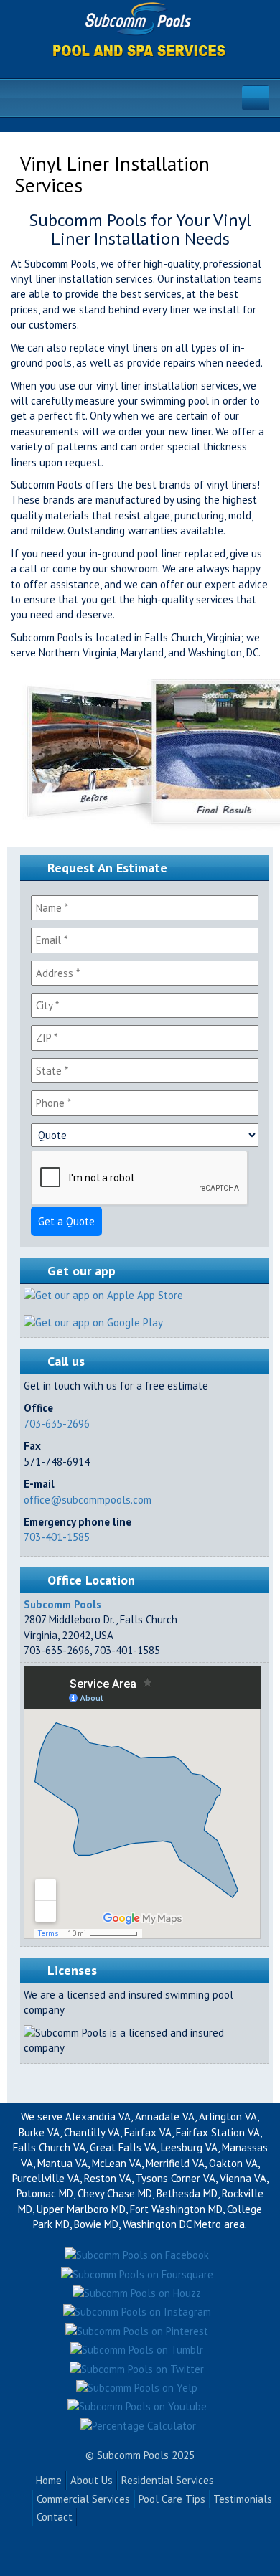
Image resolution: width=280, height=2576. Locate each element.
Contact (55, 2517)
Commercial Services (83, 2499)
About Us (92, 2480)
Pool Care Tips (172, 2499)
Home (49, 2480)
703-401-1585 (57, 1537)
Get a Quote (66, 1221)
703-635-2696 (57, 1424)
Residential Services (168, 2480)
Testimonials (243, 2499)
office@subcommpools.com (88, 1500)
